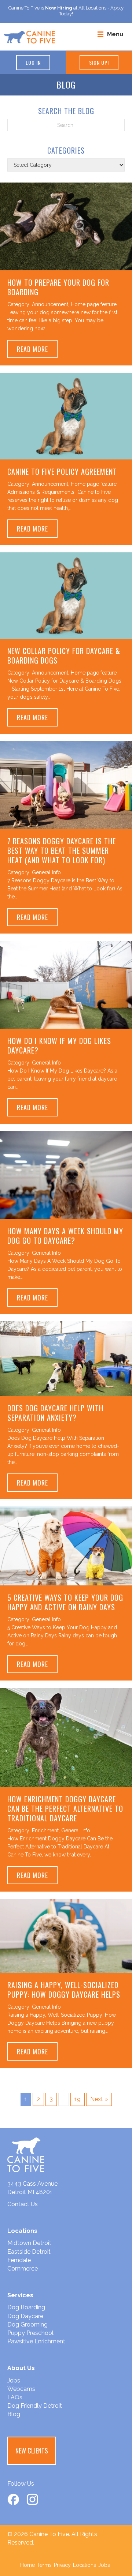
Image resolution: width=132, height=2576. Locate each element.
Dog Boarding (26, 2307)
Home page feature (94, 304)
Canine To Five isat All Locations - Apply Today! (66, 11)
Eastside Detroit (29, 2252)
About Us (21, 2368)
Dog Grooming (27, 2325)
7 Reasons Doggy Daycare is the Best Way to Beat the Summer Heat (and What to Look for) (62, 850)
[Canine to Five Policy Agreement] (66, 416)
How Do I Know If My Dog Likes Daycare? (59, 1045)
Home (27, 2565)
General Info (46, 872)
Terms (44, 2565)
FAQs (15, 2397)
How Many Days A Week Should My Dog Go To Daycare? (65, 1236)
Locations (85, 2565)
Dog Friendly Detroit (35, 2406)
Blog (14, 2414)
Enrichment (45, 1830)
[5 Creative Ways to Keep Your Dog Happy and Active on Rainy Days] (66, 1545)
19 (78, 2099)
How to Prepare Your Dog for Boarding (58, 287)
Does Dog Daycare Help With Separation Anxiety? (55, 1413)
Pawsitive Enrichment (36, 2341)
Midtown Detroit (29, 2243)
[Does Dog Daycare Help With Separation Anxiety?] (66, 1358)
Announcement (50, 304)
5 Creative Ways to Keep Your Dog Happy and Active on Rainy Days (65, 1602)
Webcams (21, 2389)
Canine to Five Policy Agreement (62, 472)
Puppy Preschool (30, 2333)
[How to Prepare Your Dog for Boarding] (66, 226)
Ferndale (19, 2260)
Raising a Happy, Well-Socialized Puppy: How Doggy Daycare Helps (64, 1990)
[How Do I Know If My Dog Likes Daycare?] (66, 985)
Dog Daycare (25, 2316)
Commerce (23, 2269)
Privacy (62, 2565)
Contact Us (23, 2204)
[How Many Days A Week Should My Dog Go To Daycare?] (66, 1175)
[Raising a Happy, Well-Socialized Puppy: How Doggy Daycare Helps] (66, 1935)
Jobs (14, 2380)
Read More (37, 349)
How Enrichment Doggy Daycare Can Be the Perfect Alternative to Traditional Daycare (65, 1809)
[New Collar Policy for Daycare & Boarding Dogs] (66, 595)
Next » (99, 2099)
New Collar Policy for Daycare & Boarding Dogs (64, 656)
